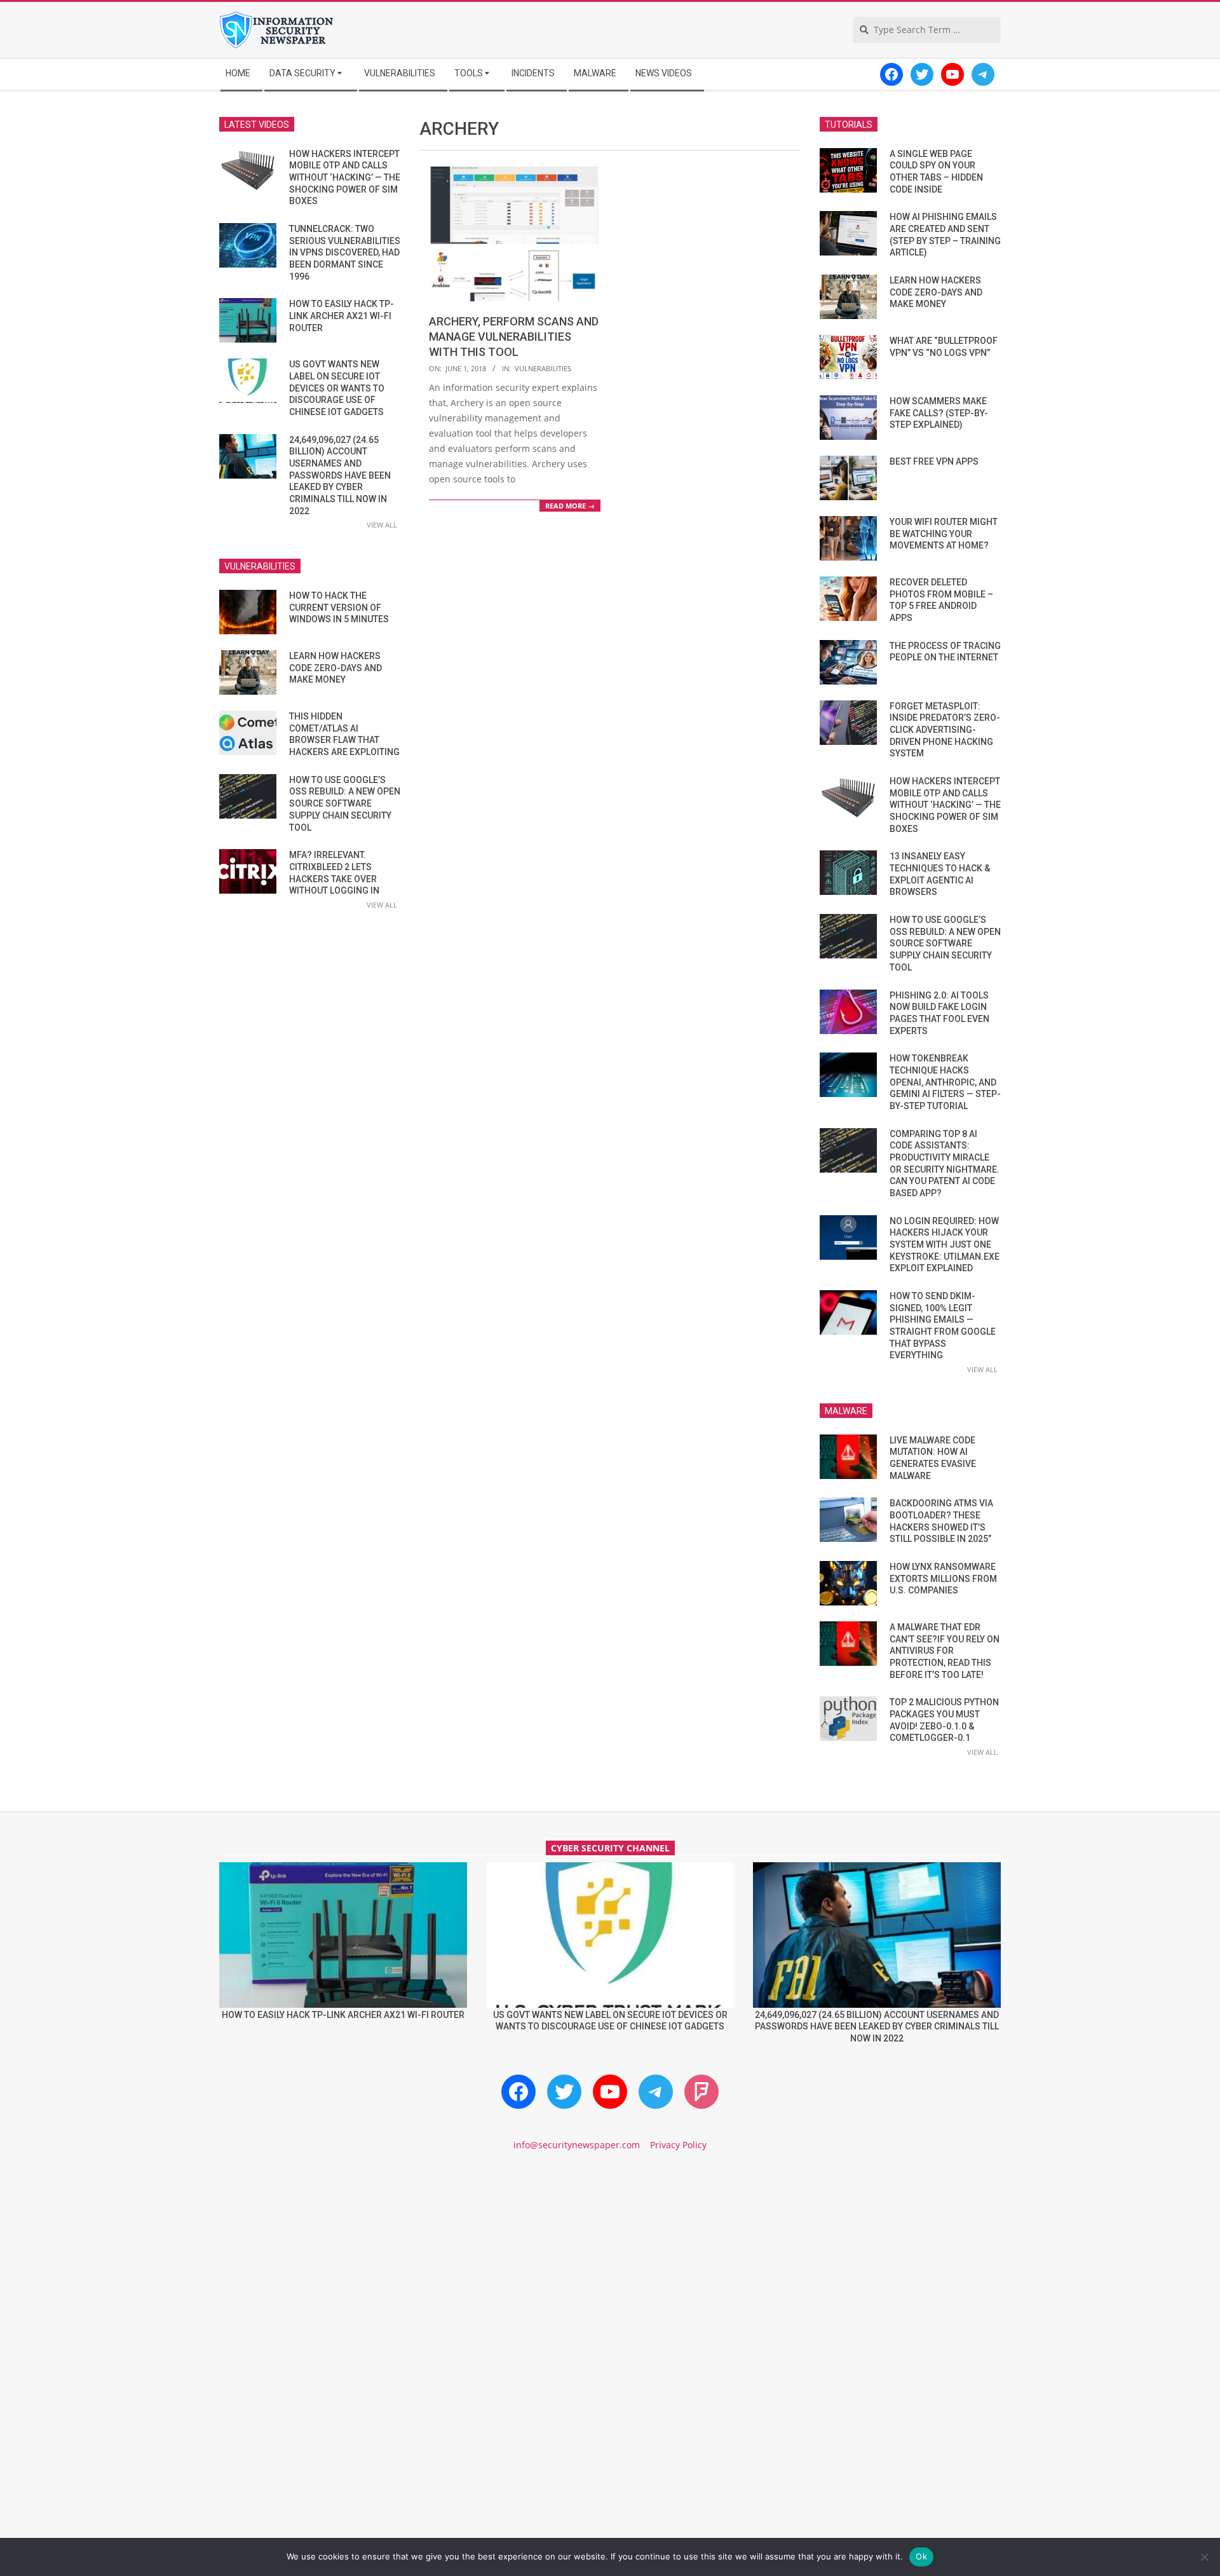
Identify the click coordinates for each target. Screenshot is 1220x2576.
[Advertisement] (610, 2270)
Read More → (570, 506)
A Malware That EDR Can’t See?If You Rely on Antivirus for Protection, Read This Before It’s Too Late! (945, 1651)
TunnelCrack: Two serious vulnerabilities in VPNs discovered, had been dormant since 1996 (345, 253)
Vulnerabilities (543, 368)
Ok (921, 2556)
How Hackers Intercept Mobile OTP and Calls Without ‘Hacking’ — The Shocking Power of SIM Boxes (345, 178)
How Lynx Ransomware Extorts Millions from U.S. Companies (943, 1578)
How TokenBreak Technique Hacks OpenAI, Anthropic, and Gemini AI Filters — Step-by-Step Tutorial (945, 1082)
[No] (1204, 2557)
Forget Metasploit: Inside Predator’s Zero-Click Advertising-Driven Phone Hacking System (945, 730)
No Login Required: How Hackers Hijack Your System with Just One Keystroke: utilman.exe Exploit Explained (945, 1245)
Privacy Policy (678, 2145)
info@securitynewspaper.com (577, 2145)
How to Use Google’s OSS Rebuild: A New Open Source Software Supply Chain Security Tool (345, 804)
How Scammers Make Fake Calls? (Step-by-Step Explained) (939, 413)
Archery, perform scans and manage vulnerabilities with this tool (514, 337)
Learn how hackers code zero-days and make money (335, 668)
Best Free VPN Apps (934, 461)
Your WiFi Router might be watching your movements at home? (944, 534)
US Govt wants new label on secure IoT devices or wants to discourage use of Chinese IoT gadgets (337, 388)
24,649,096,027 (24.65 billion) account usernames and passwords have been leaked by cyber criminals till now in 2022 (340, 475)
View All (382, 525)
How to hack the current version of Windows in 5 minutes (339, 607)
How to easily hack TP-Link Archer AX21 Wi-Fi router (342, 316)
